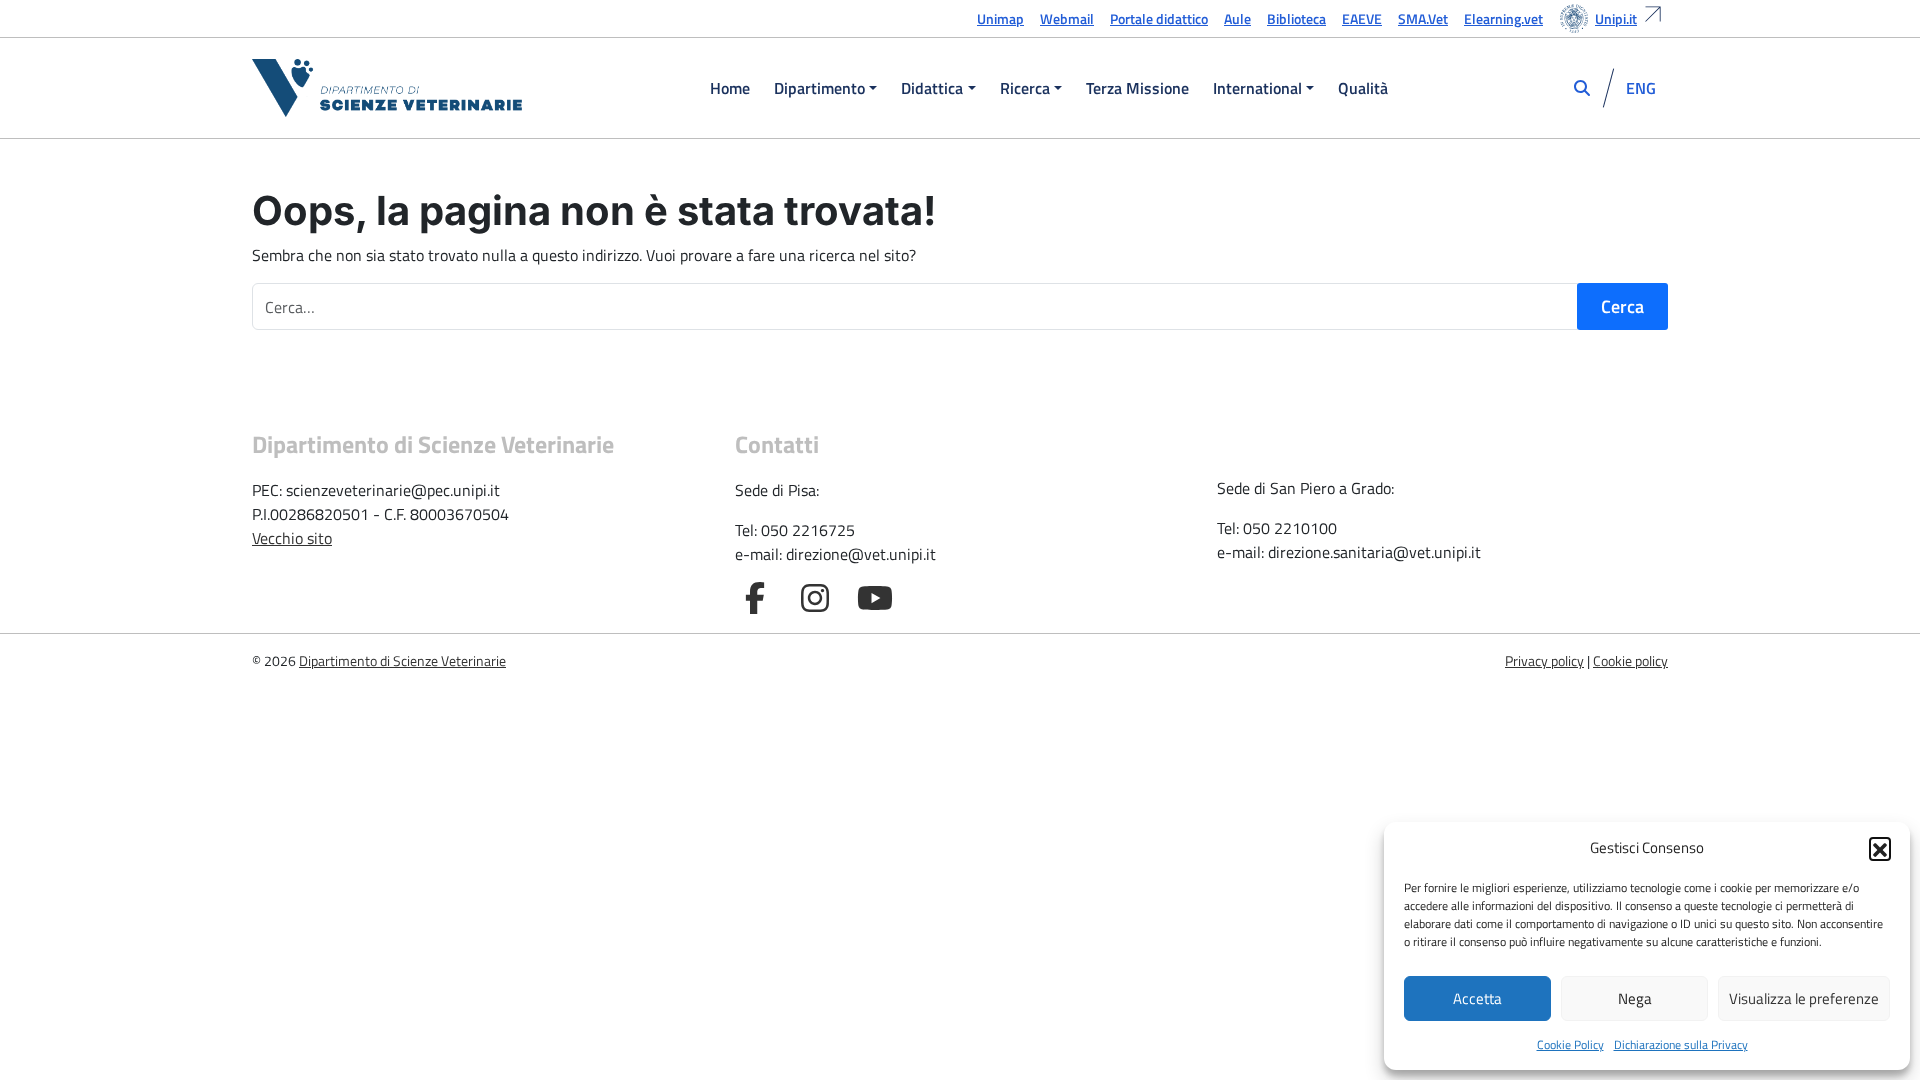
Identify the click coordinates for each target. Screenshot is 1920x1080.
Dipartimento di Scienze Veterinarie (402, 660)
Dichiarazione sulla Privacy (1681, 1044)
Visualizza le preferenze (1804, 998)
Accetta (1477, 998)
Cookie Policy (1570, 1044)
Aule (1237, 18)
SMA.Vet (1423, 18)
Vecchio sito (292, 538)
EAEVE (1362, 18)
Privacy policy (1544, 660)
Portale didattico (1159, 18)
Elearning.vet (1503, 18)
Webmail (1067, 18)
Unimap (1000, 18)
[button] (1880, 848)
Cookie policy (1630, 660)
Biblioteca (1296, 18)
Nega (1635, 998)
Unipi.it (1616, 18)
